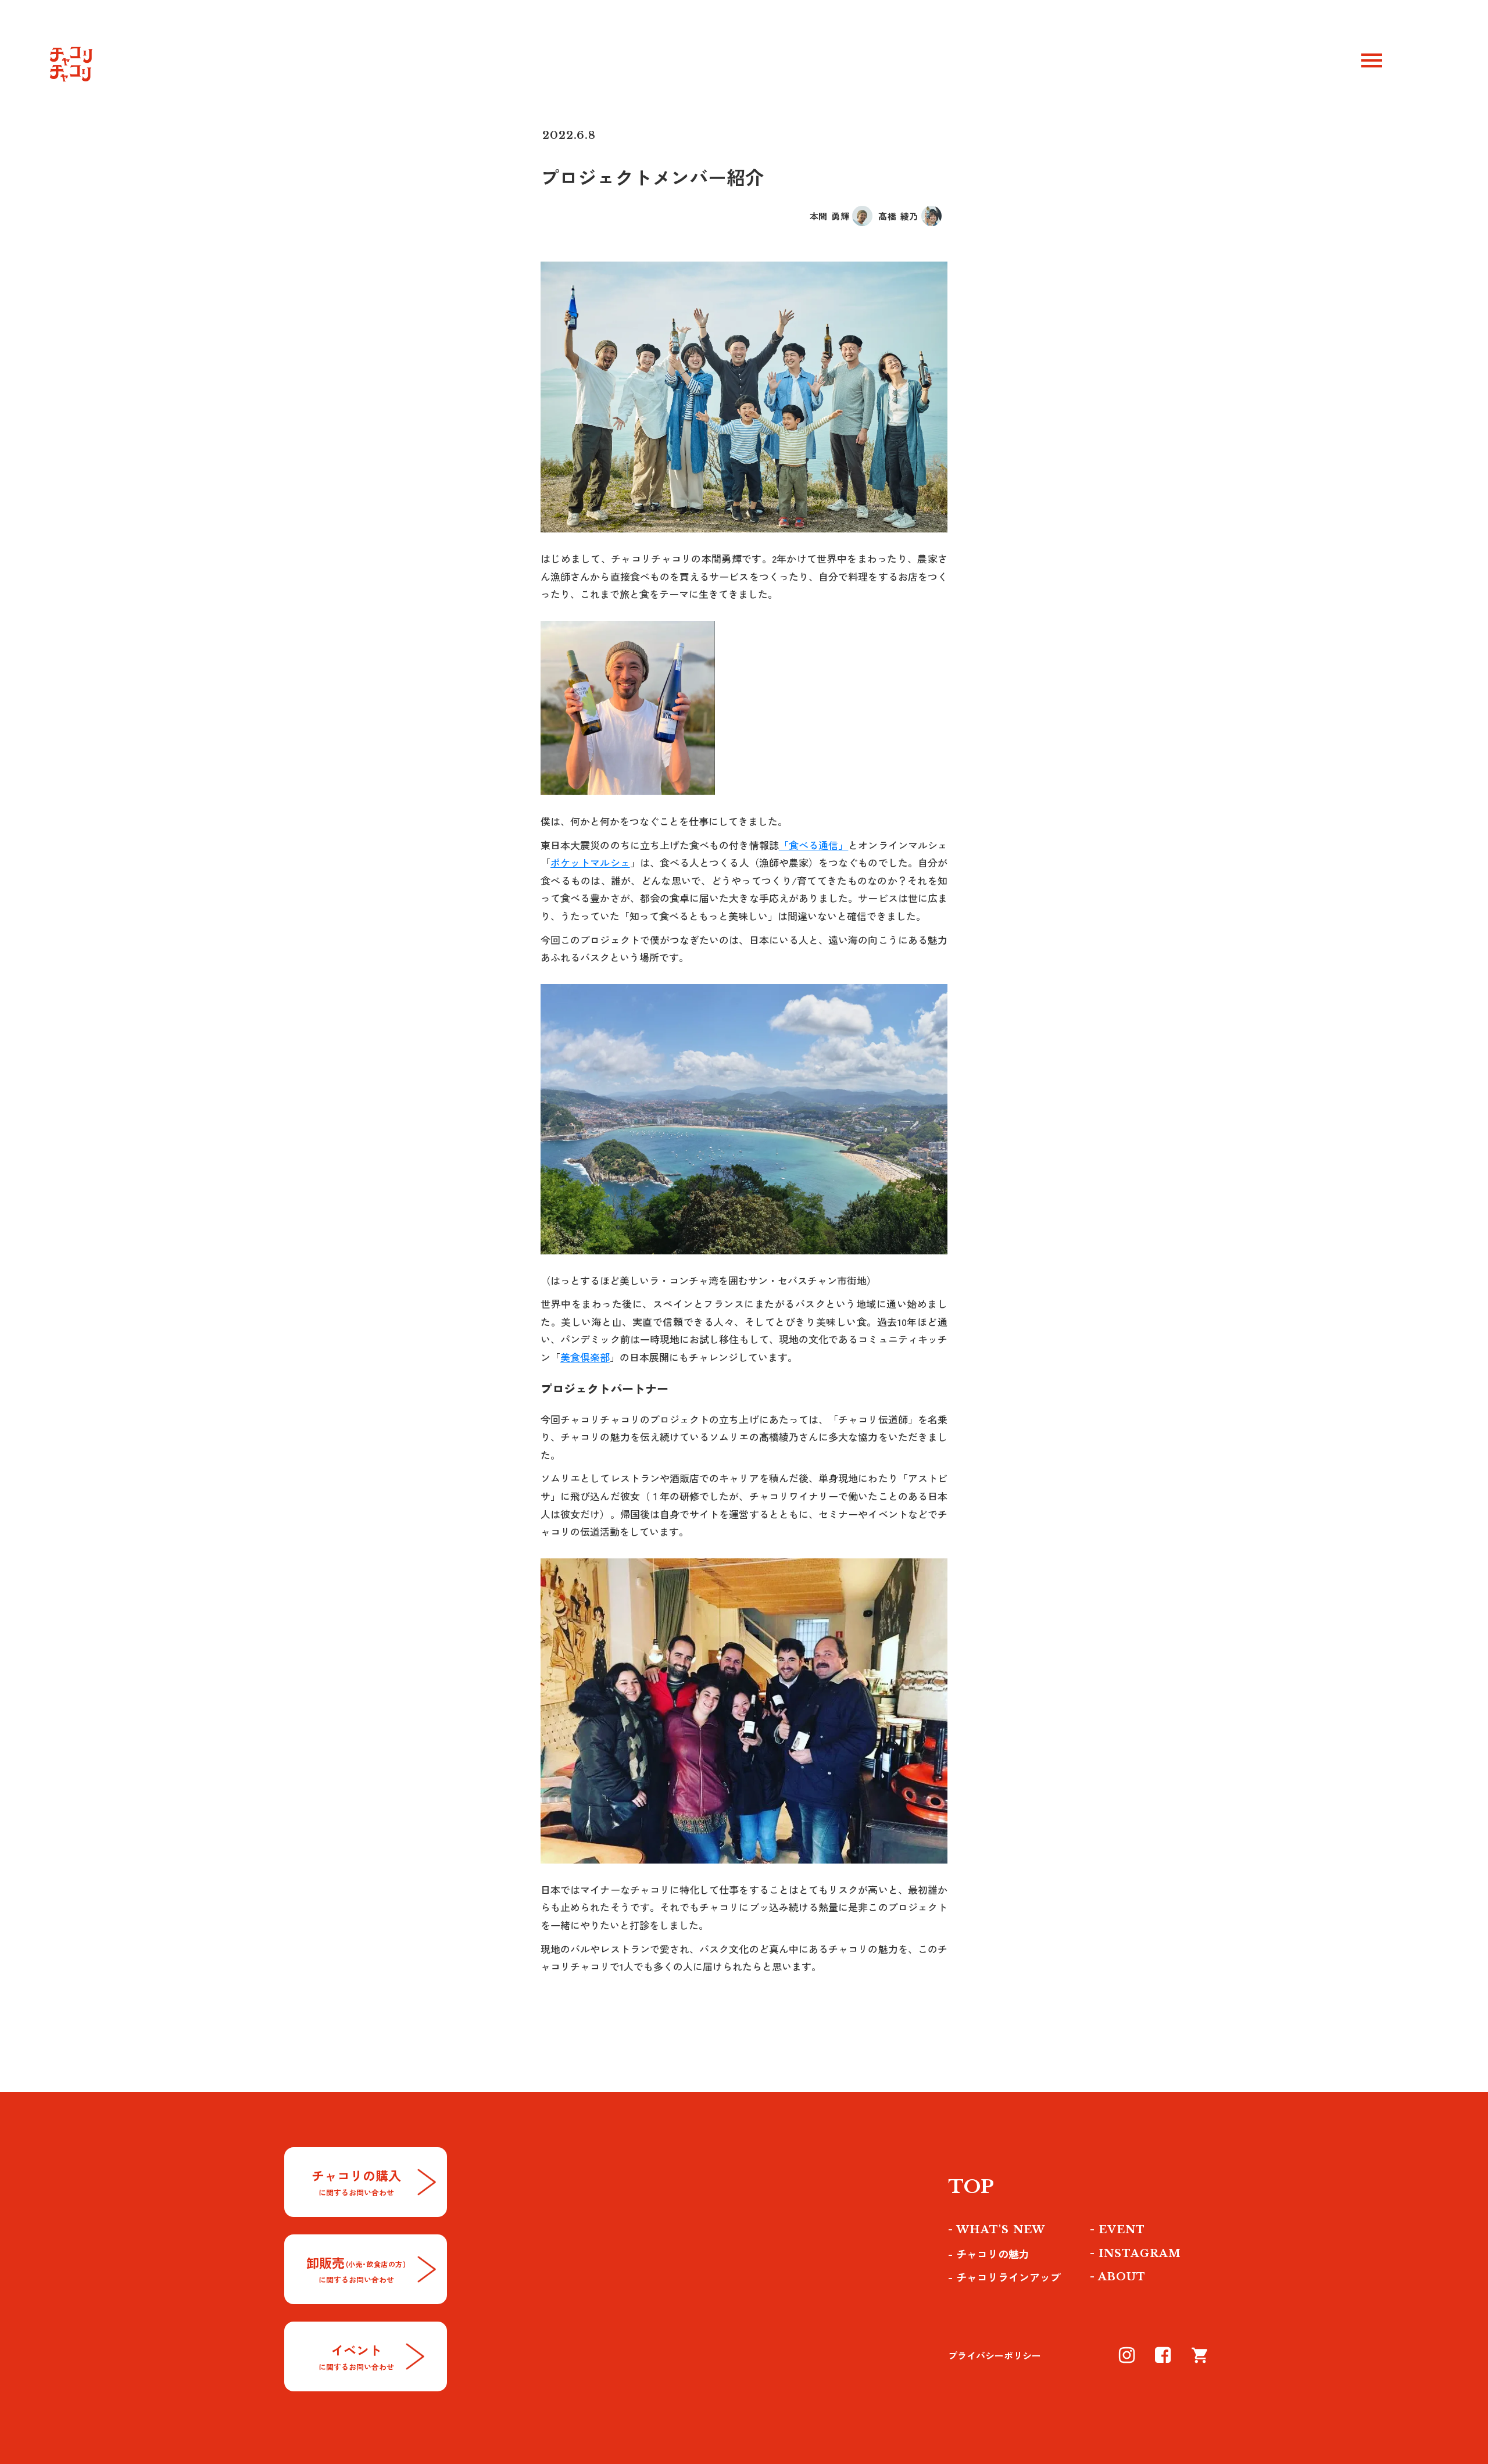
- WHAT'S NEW (997, 2230)
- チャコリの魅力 (989, 2254)
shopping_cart (1200, 2355)
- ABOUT (1118, 2277)
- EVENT (1117, 2230)
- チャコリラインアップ (1004, 2277)
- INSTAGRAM (1135, 2254)
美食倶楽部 (585, 1357)
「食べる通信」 (814, 845)
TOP (971, 2187)
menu (1372, 60)
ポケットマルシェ (590, 862)
